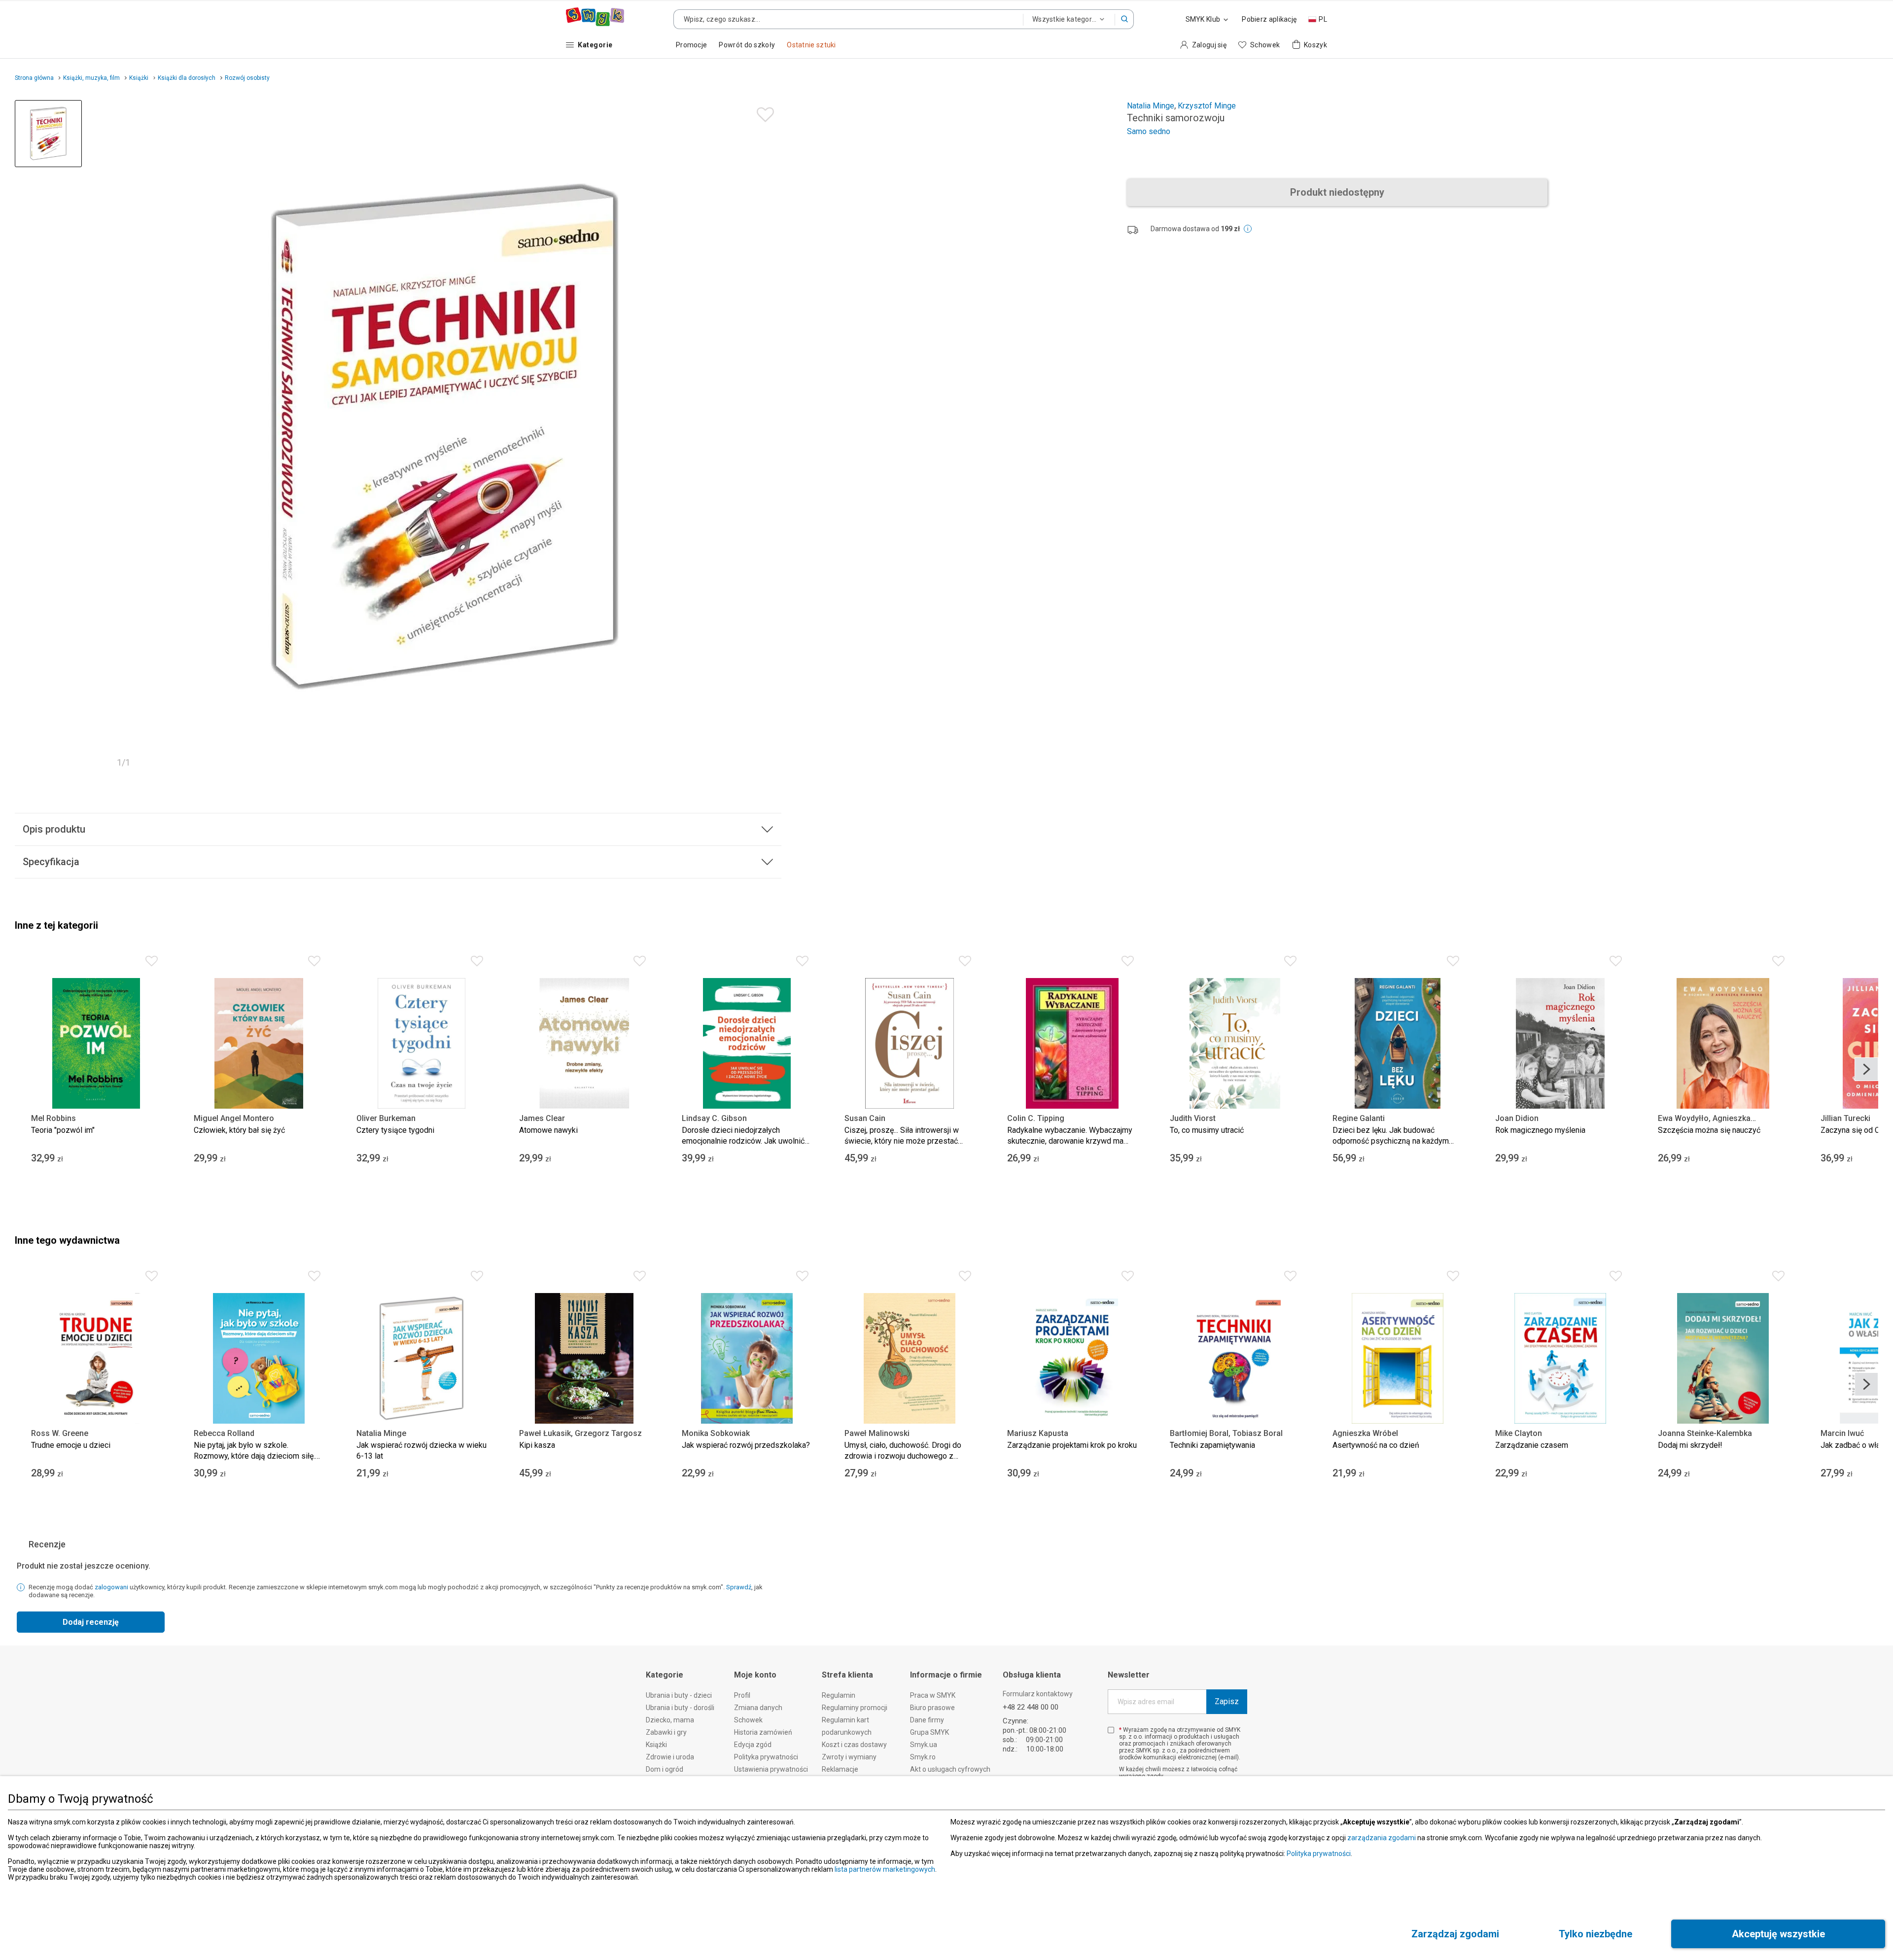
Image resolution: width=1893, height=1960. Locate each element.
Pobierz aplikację (1269, 19)
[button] (1124, 19)
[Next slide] (1866, 1069)
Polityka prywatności (1319, 1854)
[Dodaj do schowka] (763, 112)
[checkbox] (1111, 1730)
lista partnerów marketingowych (885, 1869)
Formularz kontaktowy (1038, 1694)
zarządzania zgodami (1382, 1838)
